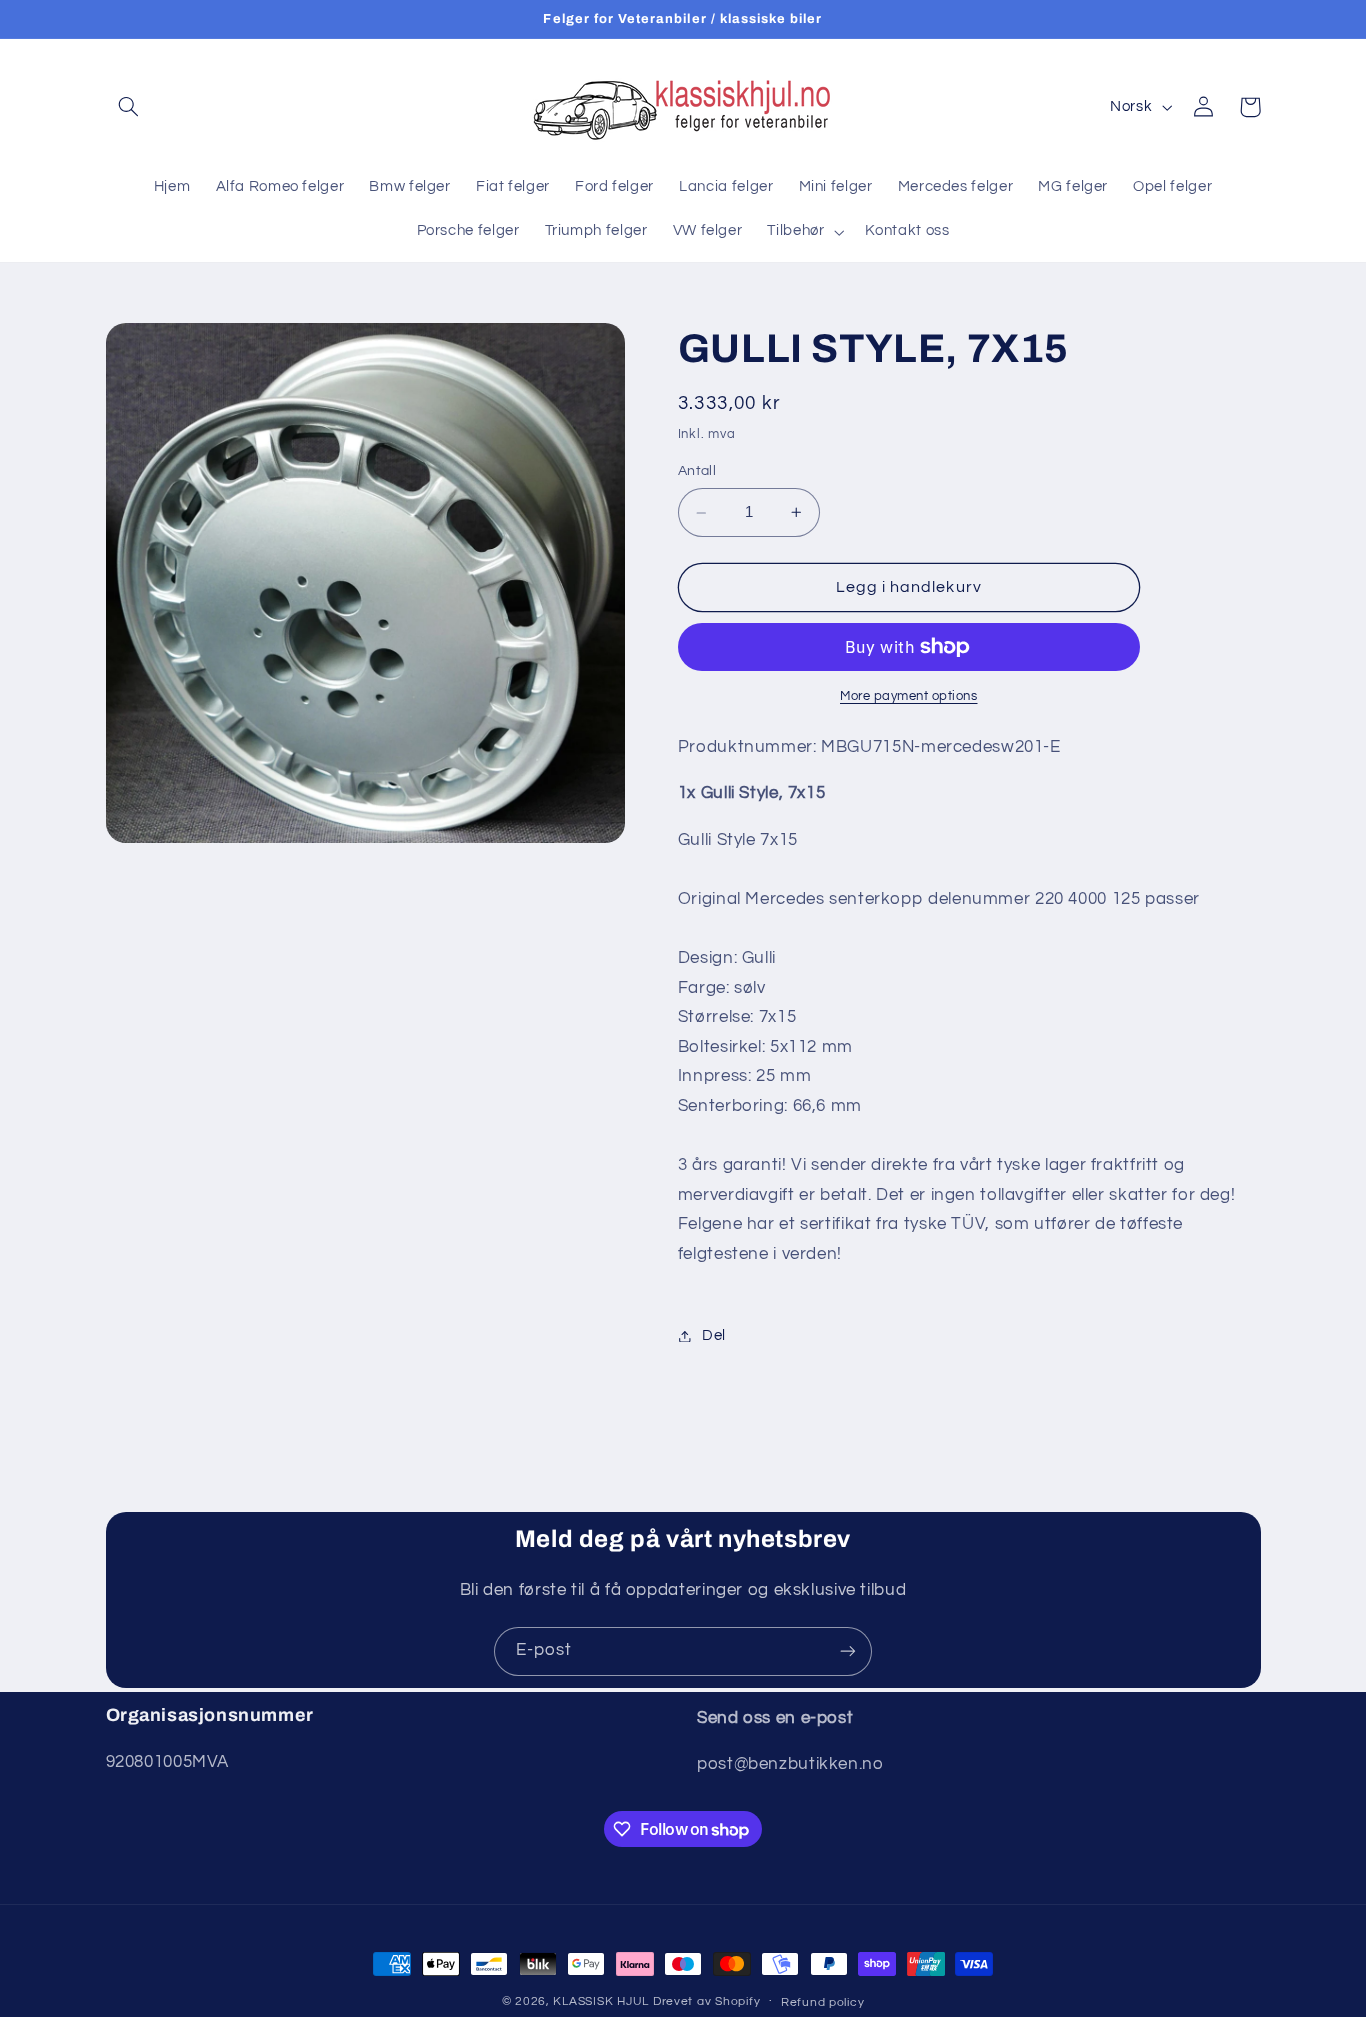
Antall (697, 472)
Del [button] (714, 1335)
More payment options (909, 696)
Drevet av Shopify (707, 2001)
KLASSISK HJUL (601, 2001)
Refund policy (823, 2002)
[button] (129, 107)
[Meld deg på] (848, 1651)
